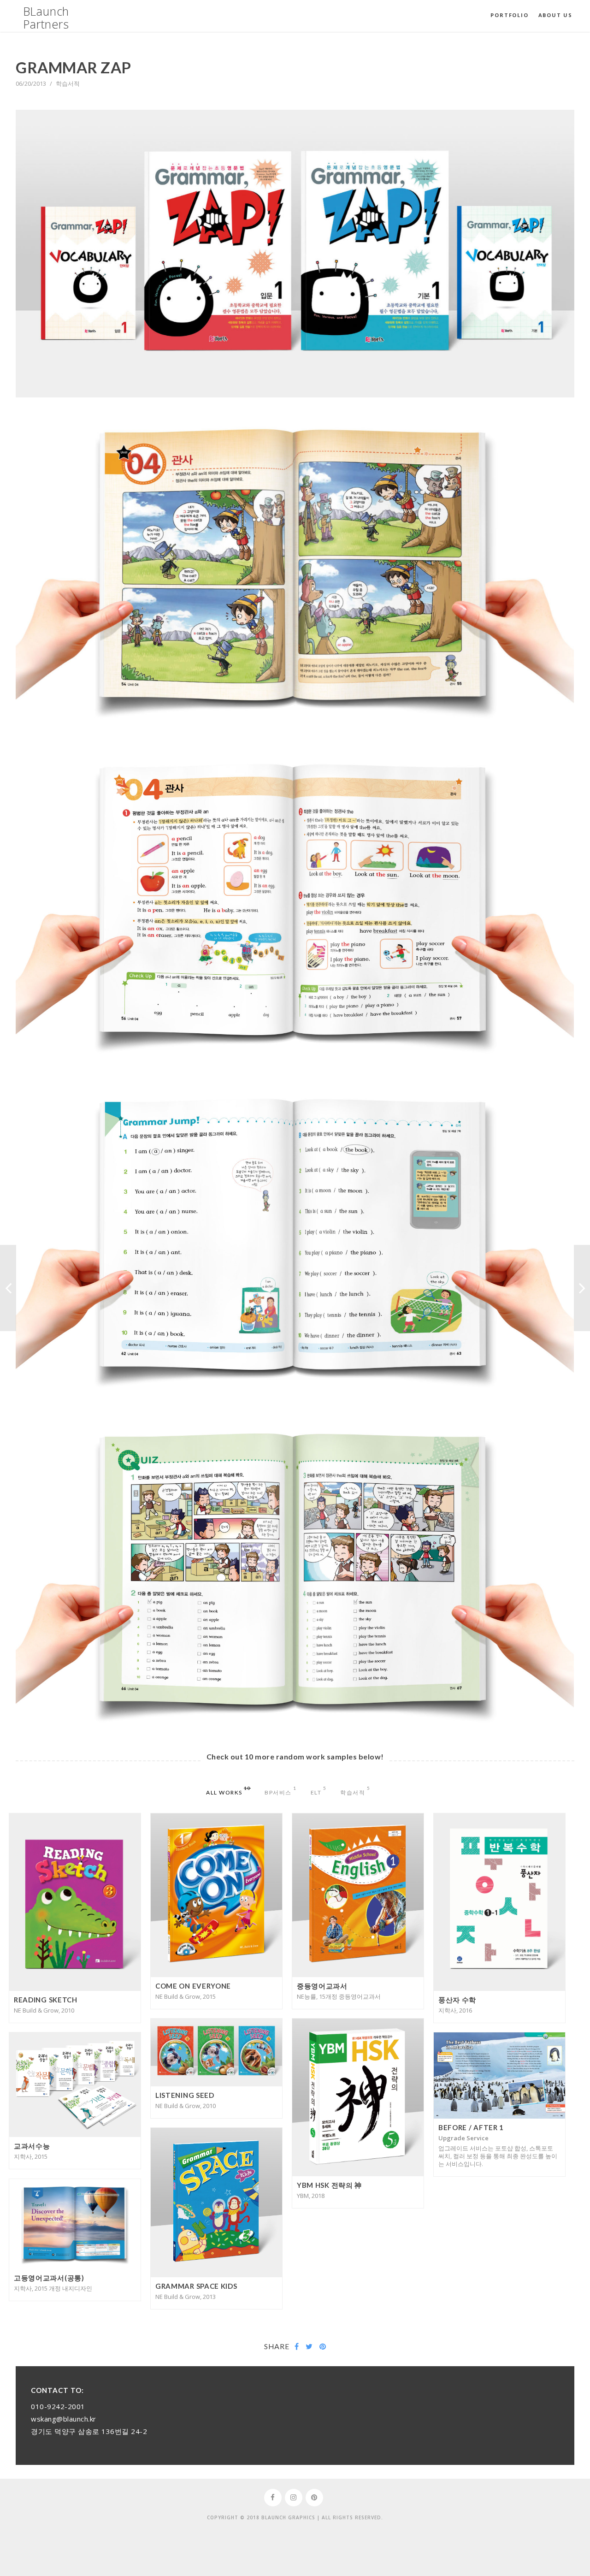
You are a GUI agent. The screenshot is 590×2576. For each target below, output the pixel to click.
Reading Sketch (46, 2000)
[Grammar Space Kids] (582, 1288)
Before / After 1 (471, 2127)
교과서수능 (32, 2146)
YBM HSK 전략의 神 (329, 2185)
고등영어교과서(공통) (49, 2278)
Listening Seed (185, 2095)
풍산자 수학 (457, 2000)
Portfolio (509, 15)
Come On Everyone (193, 1986)
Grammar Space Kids (196, 2286)
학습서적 (68, 83)
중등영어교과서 (322, 1986)
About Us (555, 15)
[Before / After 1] (8, 1288)
